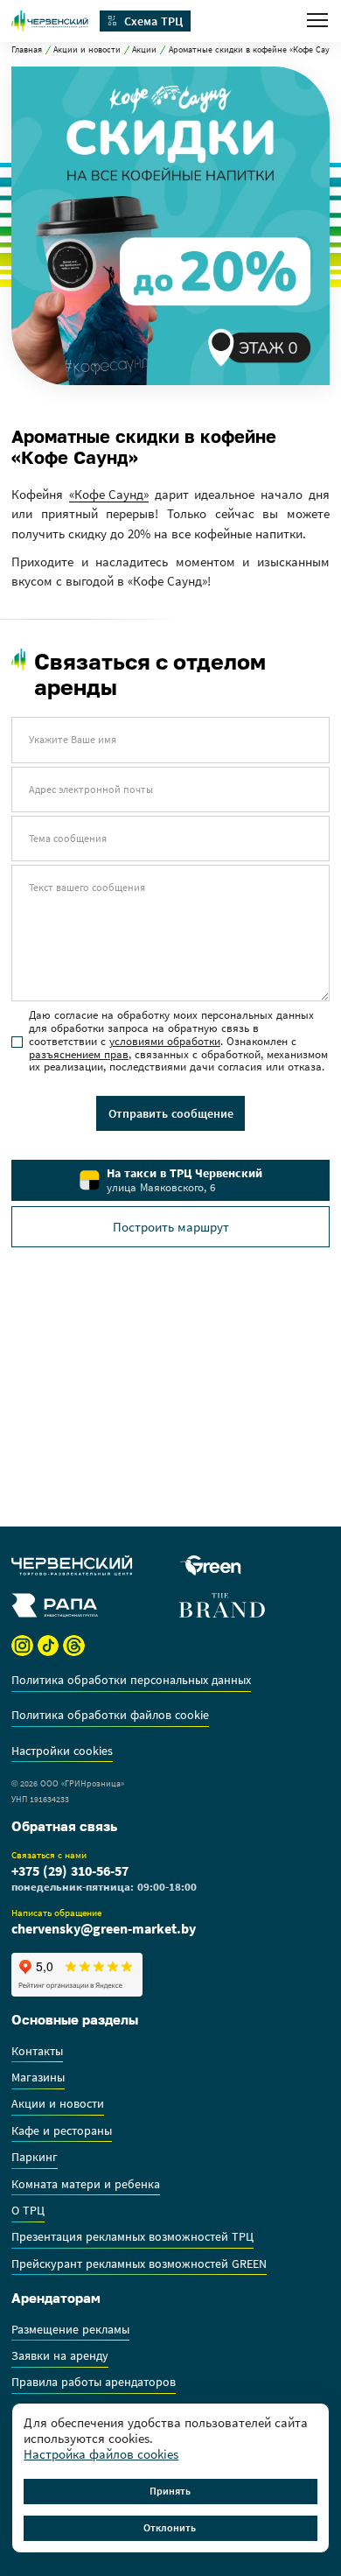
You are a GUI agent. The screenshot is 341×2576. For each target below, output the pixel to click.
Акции (144, 50)
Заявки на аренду (60, 2356)
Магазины (38, 2078)
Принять (170, 2491)
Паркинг (35, 2158)
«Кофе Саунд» (109, 495)
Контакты (37, 2052)
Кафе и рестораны (62, 2131)
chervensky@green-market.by (104, 1928)
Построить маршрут (171, 1227)
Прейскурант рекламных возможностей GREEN (139, 2264)
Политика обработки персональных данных (131, 1681)
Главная (27, 50)
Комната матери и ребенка (86, 2185)
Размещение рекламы (70, 2330)
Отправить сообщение (171, 1113)
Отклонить (170, 2527)
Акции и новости (87, 50)
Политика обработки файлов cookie (110, 1716)
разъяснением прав (79, 1054)
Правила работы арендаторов (94, 2383)
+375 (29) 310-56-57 (70, 1871)
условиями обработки (165, 1041)
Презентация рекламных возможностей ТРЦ (132, 2237)
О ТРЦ (28, 2211)
